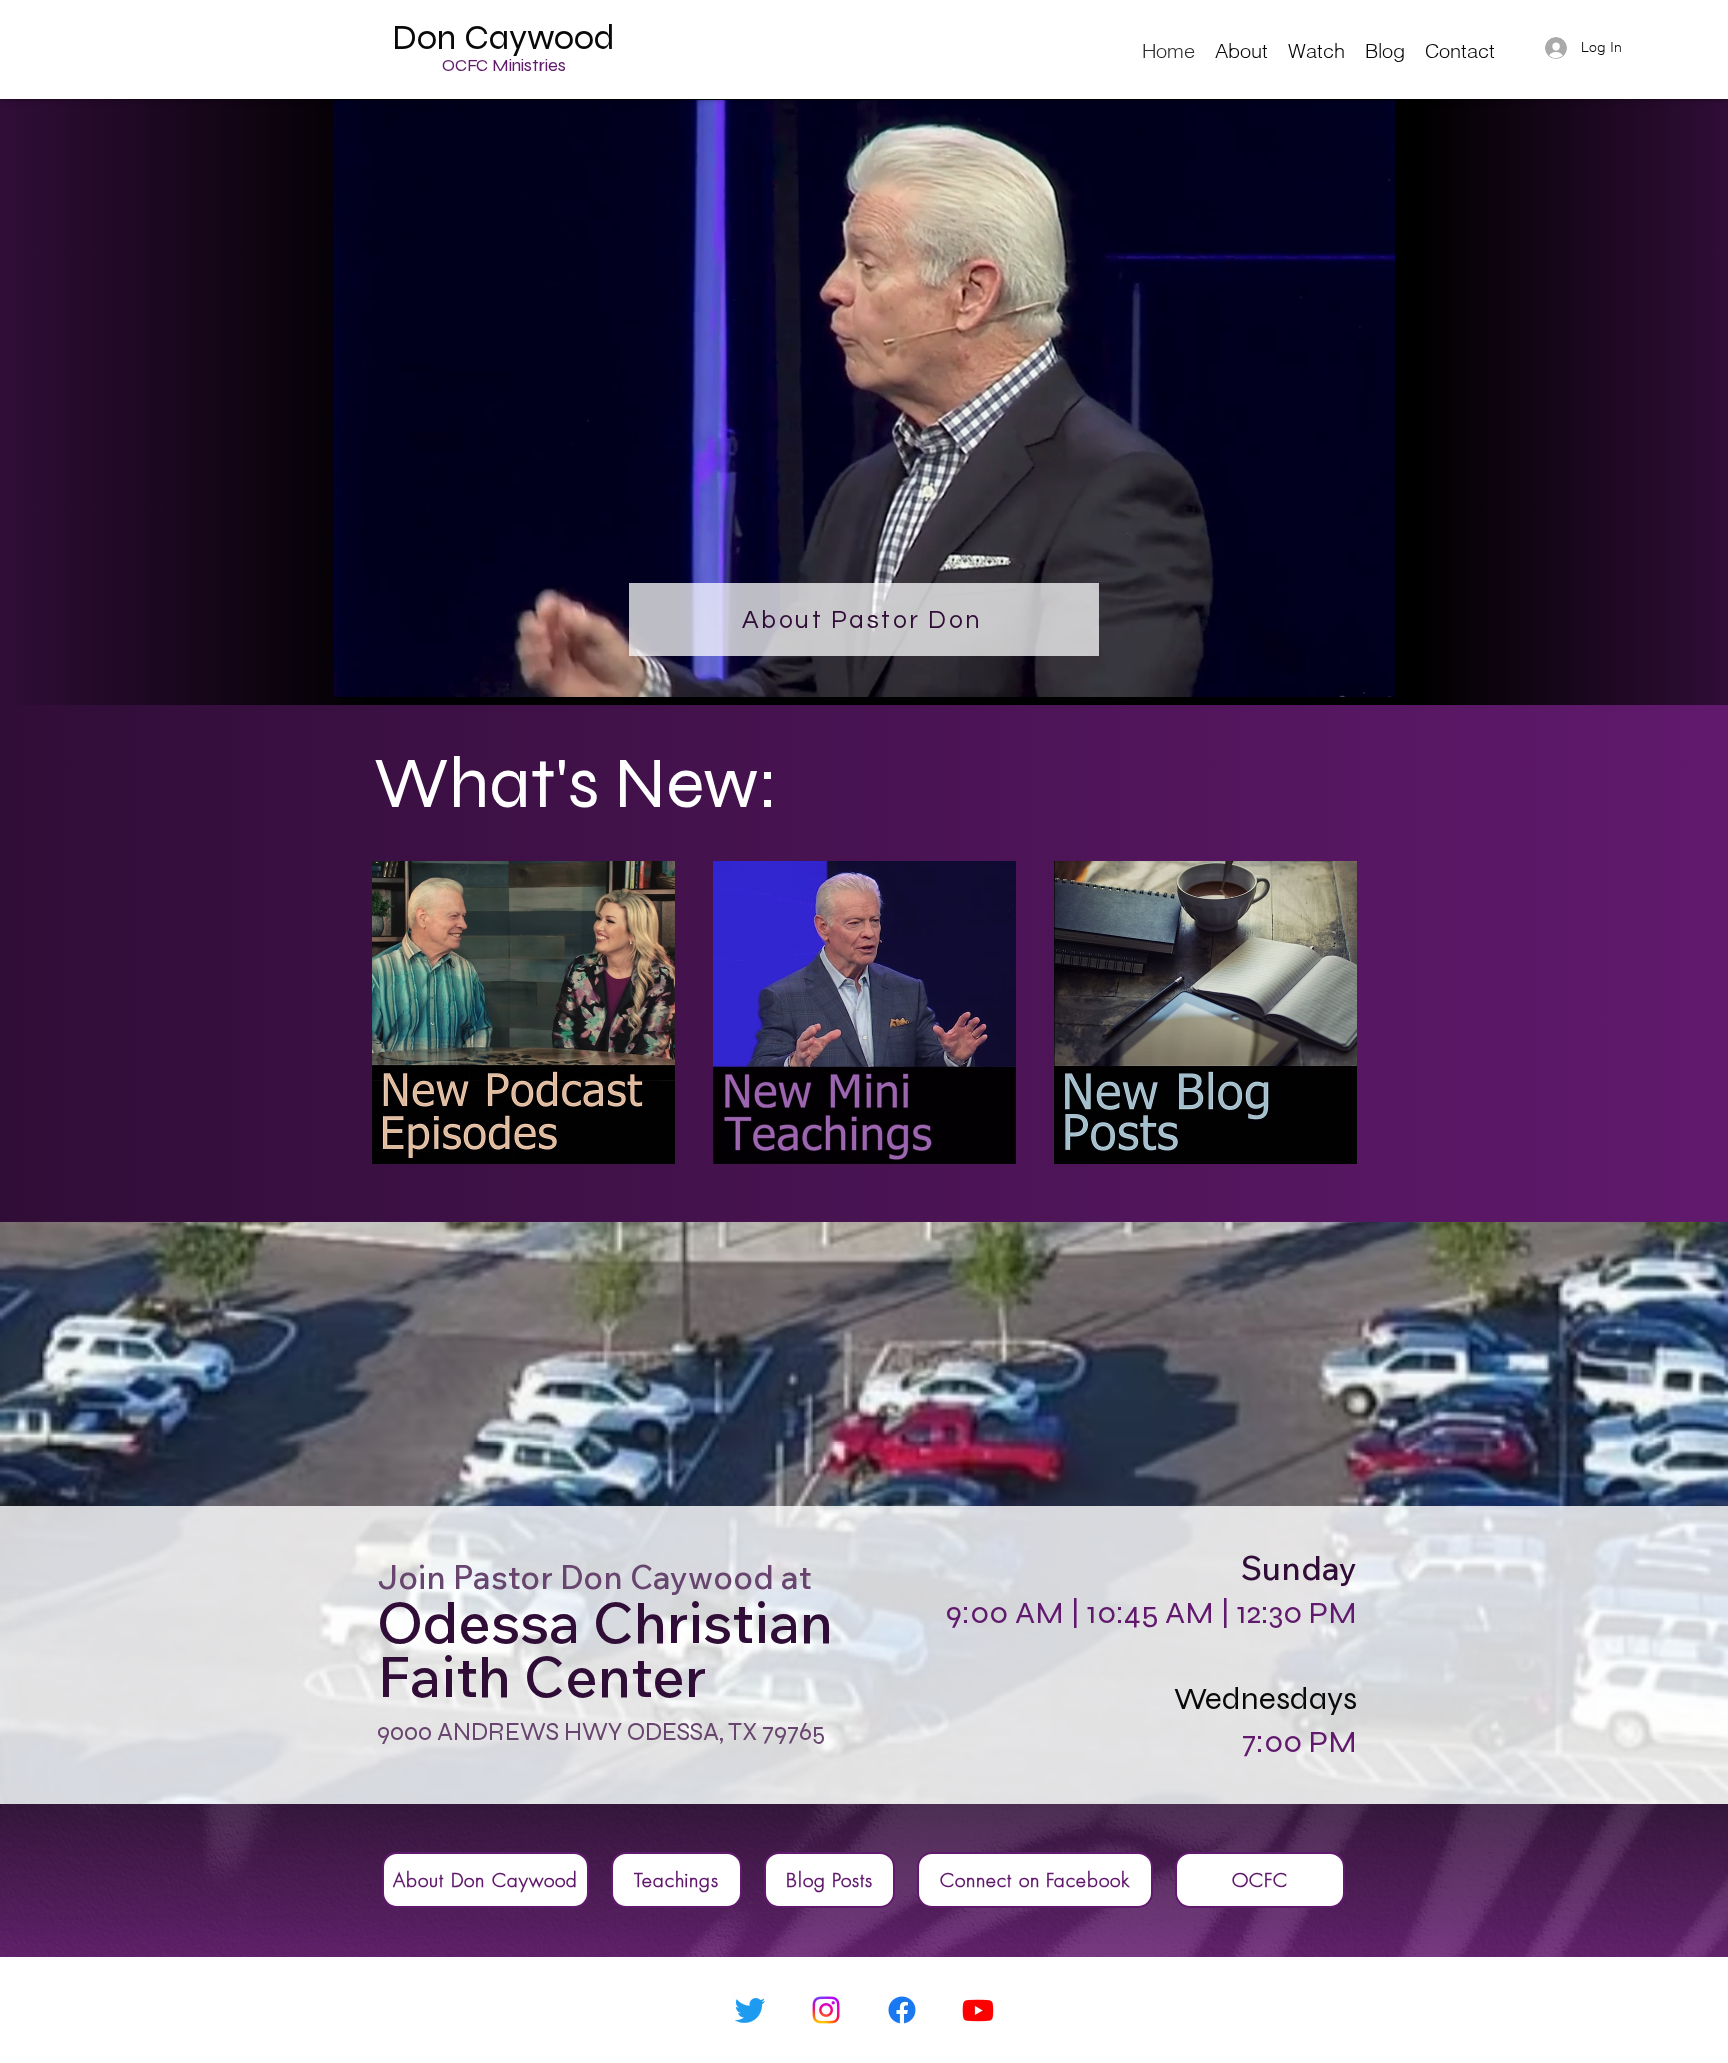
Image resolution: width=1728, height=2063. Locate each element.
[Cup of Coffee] (523, 1012)
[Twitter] (750, 2010)
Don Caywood (503, 37)
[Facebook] (902, 2010)
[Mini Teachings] (864, 1012)
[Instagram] (826, 2010)
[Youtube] (978, 2010)
